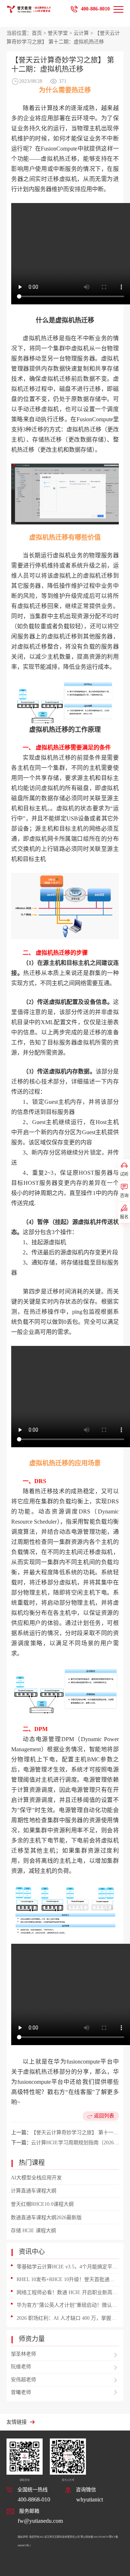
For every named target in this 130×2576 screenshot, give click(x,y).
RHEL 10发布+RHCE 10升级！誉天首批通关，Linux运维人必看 (63, 2280)
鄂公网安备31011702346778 (94, 2537)
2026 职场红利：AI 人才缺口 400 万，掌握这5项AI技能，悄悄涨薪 (68, 2319)
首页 (37, 33)
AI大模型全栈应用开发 (36, 2178)
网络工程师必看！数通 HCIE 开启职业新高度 (67, 2292)
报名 (124, 1217)
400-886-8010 (95, 9)
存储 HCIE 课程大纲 (33, 2231)
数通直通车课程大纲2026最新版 (46, 2218)
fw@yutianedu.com (40, 2521)
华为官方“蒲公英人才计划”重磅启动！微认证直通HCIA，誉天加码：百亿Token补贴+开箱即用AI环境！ (67, 2306)
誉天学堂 (58, 33)
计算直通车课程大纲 (34, 2191)
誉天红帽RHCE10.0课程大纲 (42, 2204)
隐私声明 (23, 2537)
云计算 (81, 33)
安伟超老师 (23, 2380)
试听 (124, 1174)
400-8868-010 (34, 2499)
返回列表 (104, 2116)
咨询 (124, 1196)
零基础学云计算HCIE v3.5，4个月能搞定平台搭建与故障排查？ (67, 2268)
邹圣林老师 (23, 2354)
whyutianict (90, 2499)
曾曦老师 (21, 2392)
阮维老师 (21, 2367)
